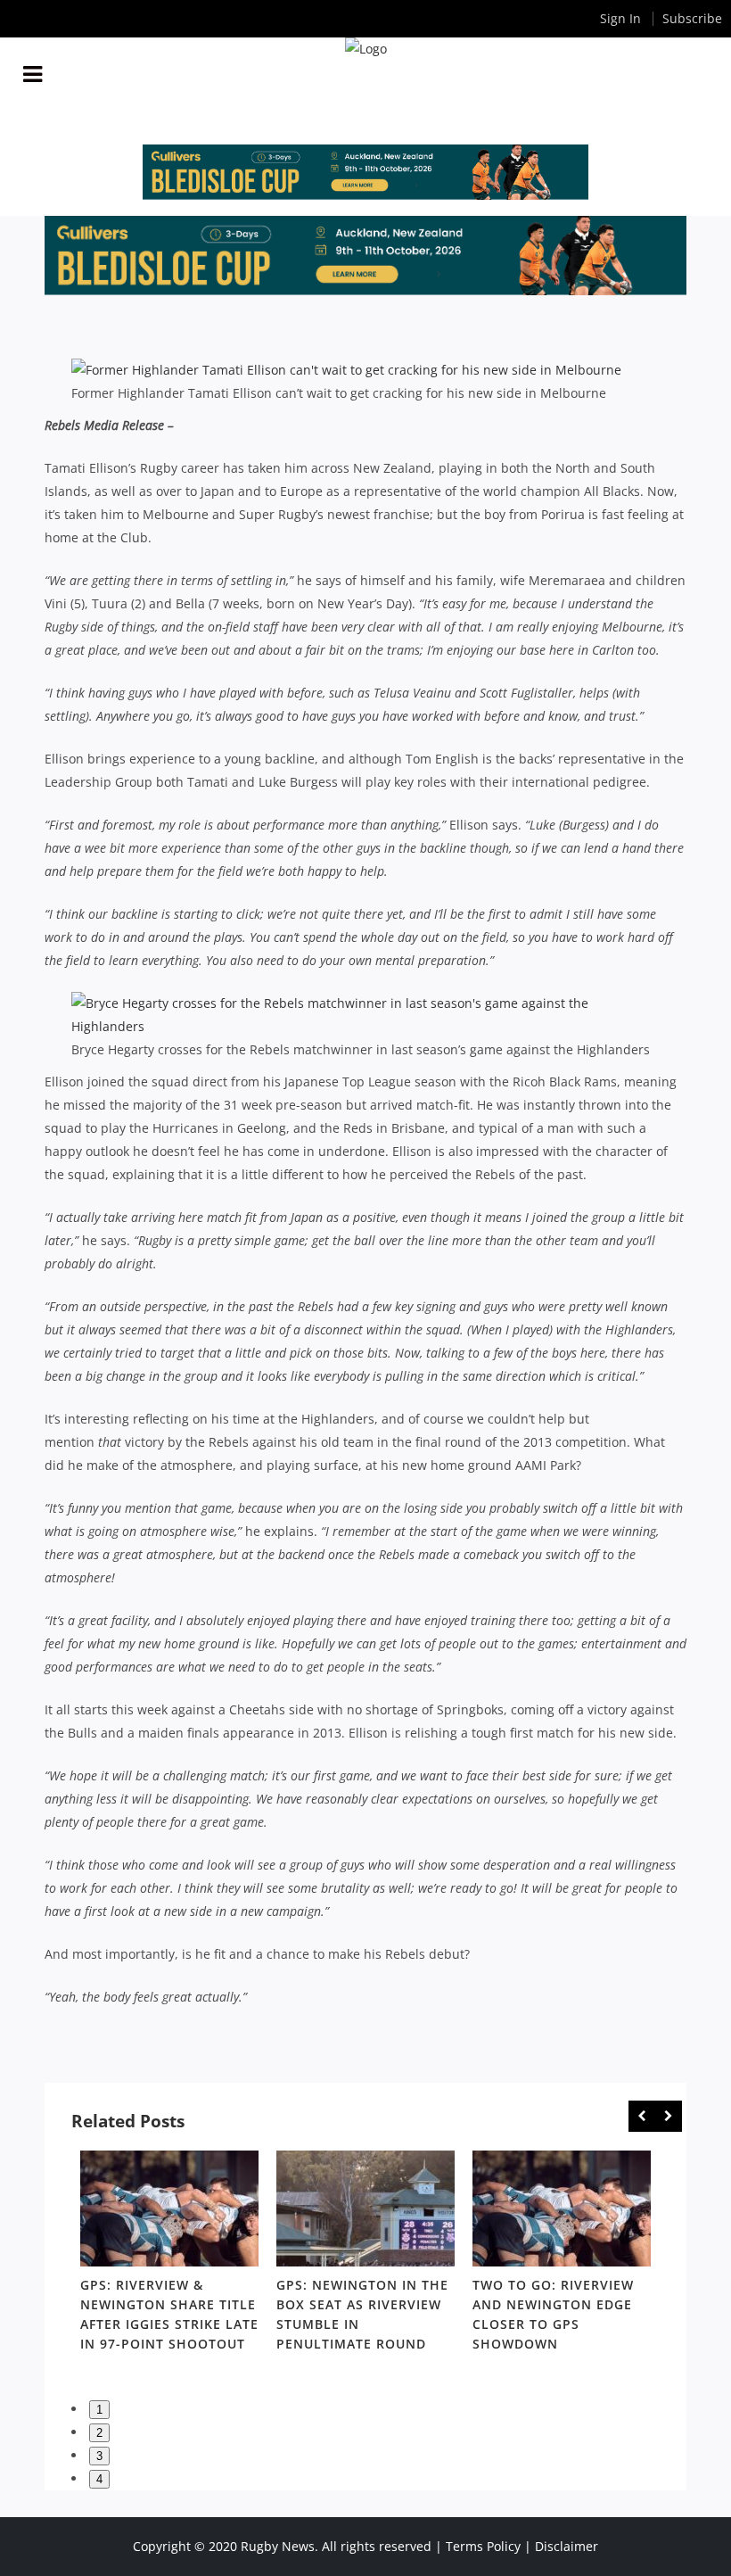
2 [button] (99, 2433)
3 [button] (99, 2456)
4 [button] (99, 2479)
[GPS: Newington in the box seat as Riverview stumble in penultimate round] (365, 2209)
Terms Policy (483, 2546)
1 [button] (99, 2410)
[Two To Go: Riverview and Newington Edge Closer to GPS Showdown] (562, 2209)
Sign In (620, 18)
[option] (169, 2254)
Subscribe (692, 18)
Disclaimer (567, 2546)
